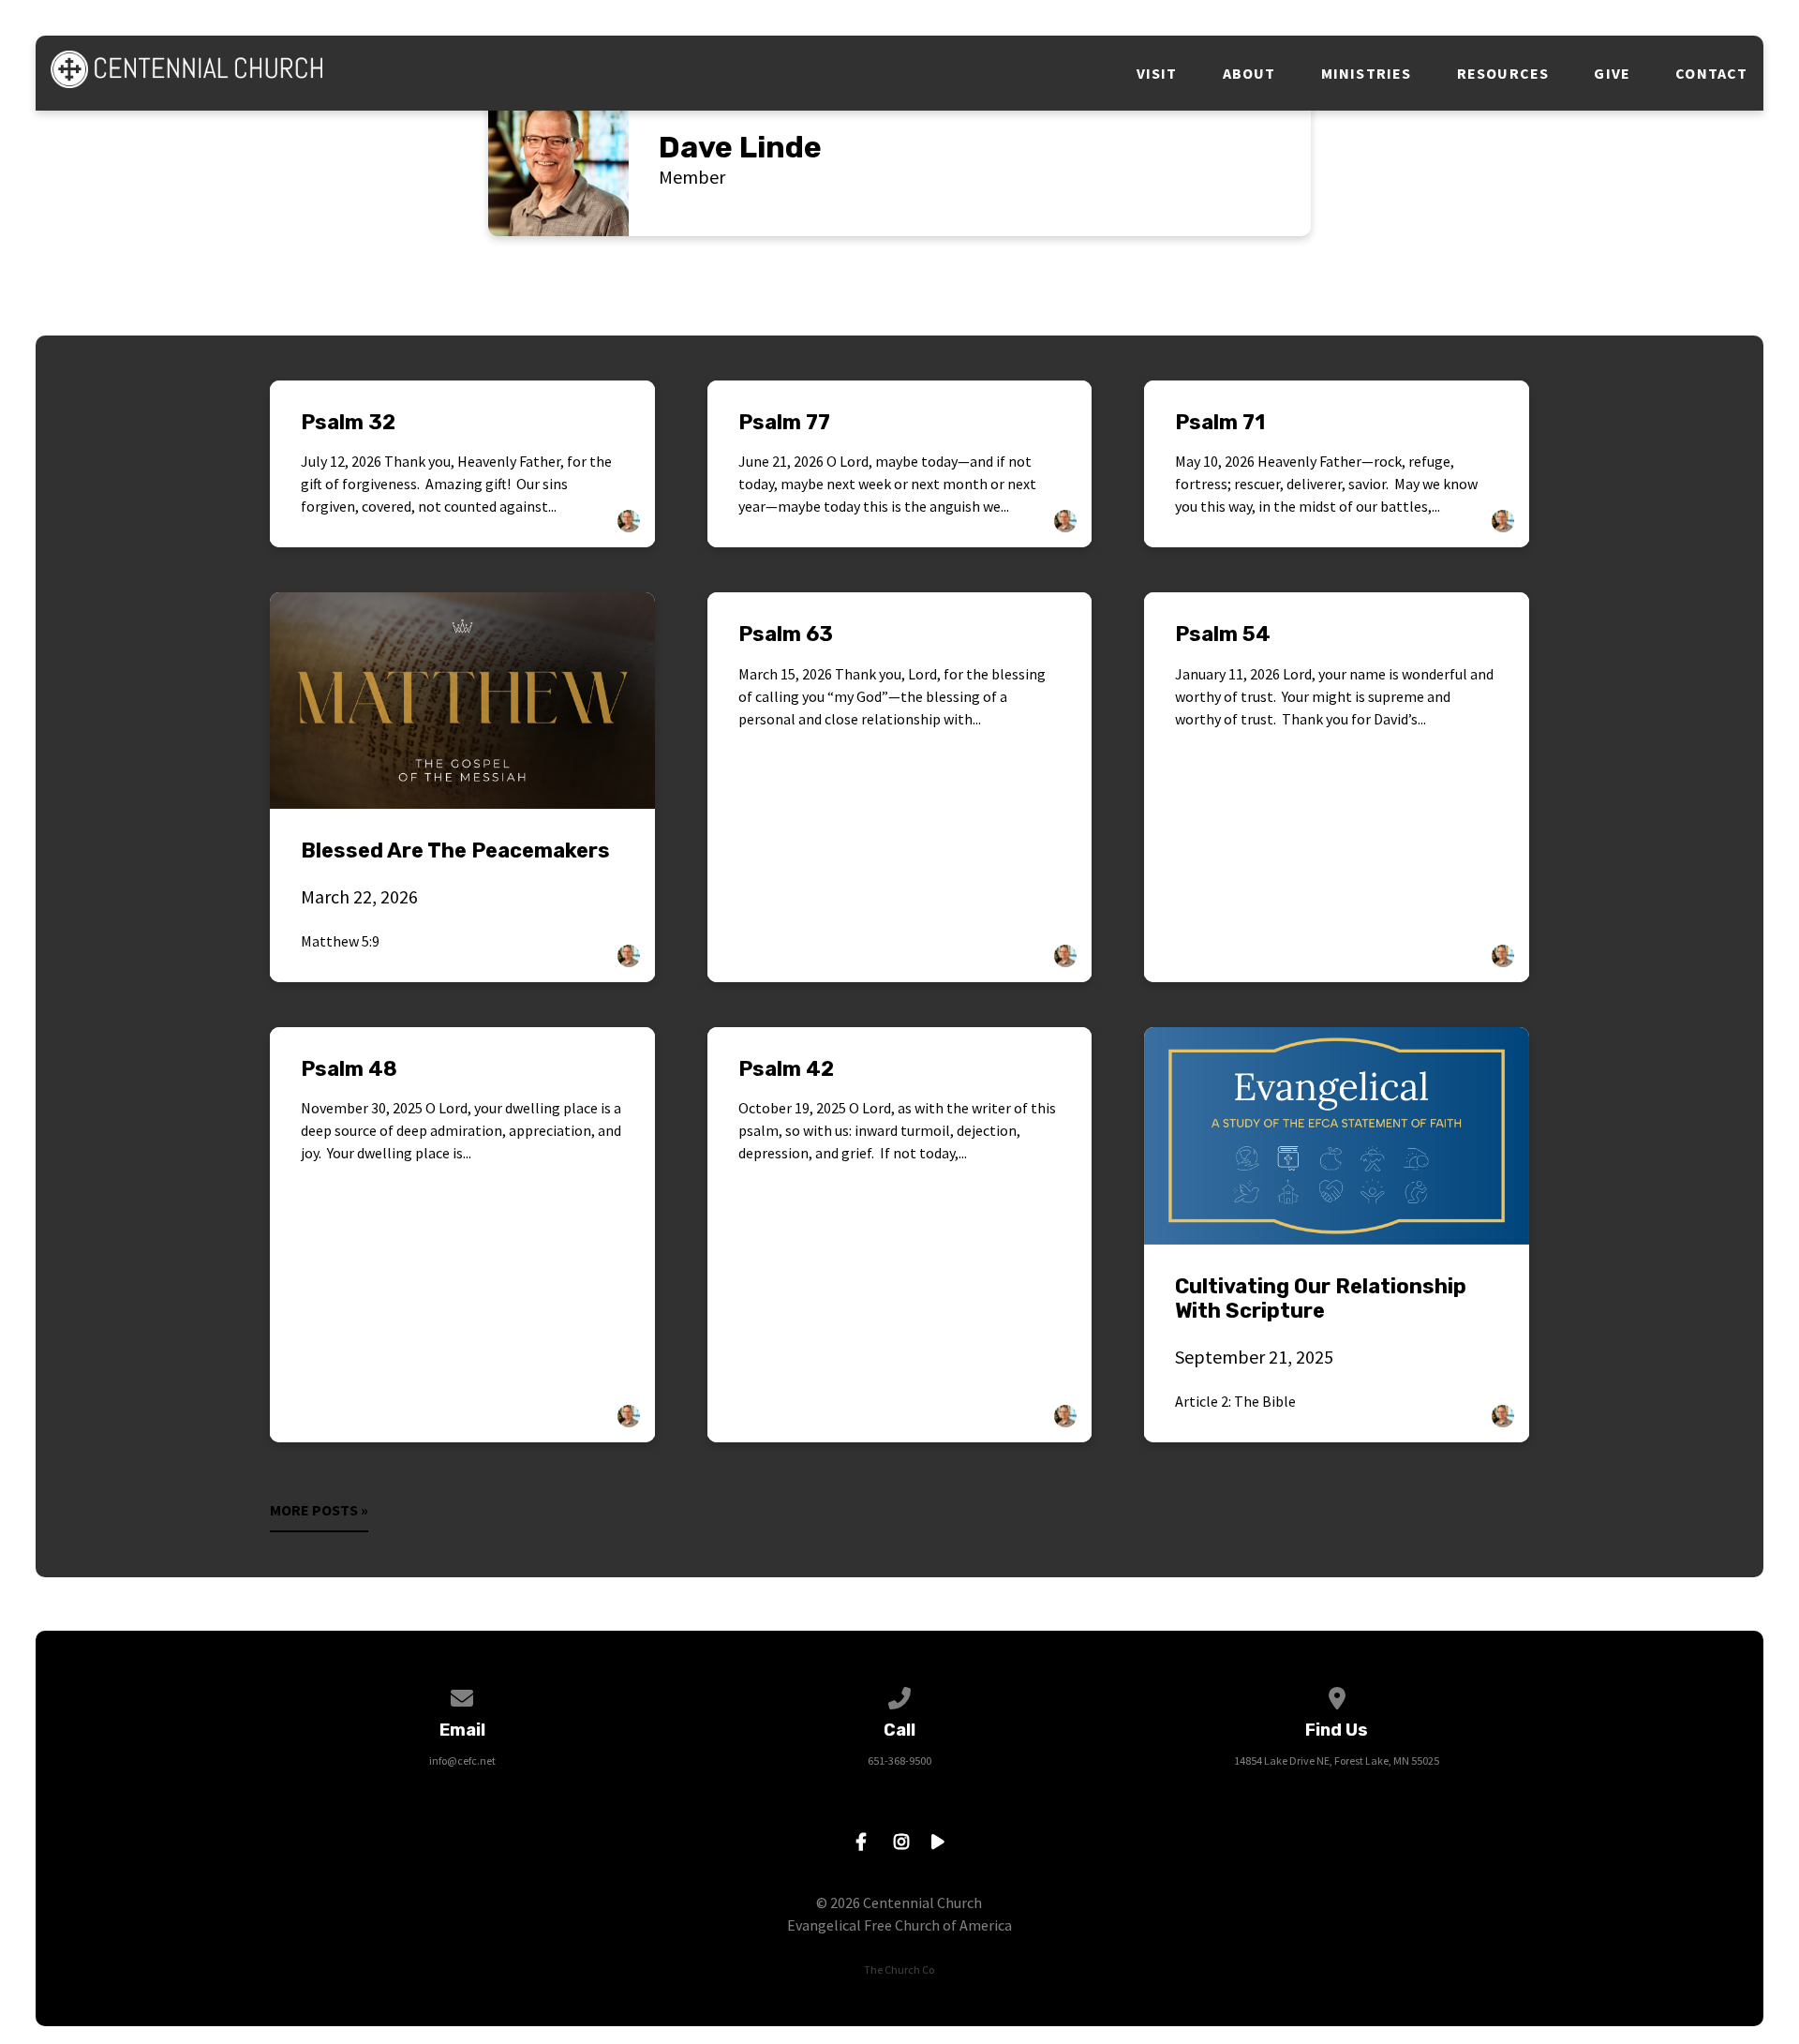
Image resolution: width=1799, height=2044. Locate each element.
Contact (1711, 73)
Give (1612, 73)
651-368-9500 (899, 1761)
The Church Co (899, 1969)
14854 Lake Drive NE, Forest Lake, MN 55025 (1337, 1761)
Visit (1157, 73)
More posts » (319, 1510)
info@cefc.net (462, 1761)
